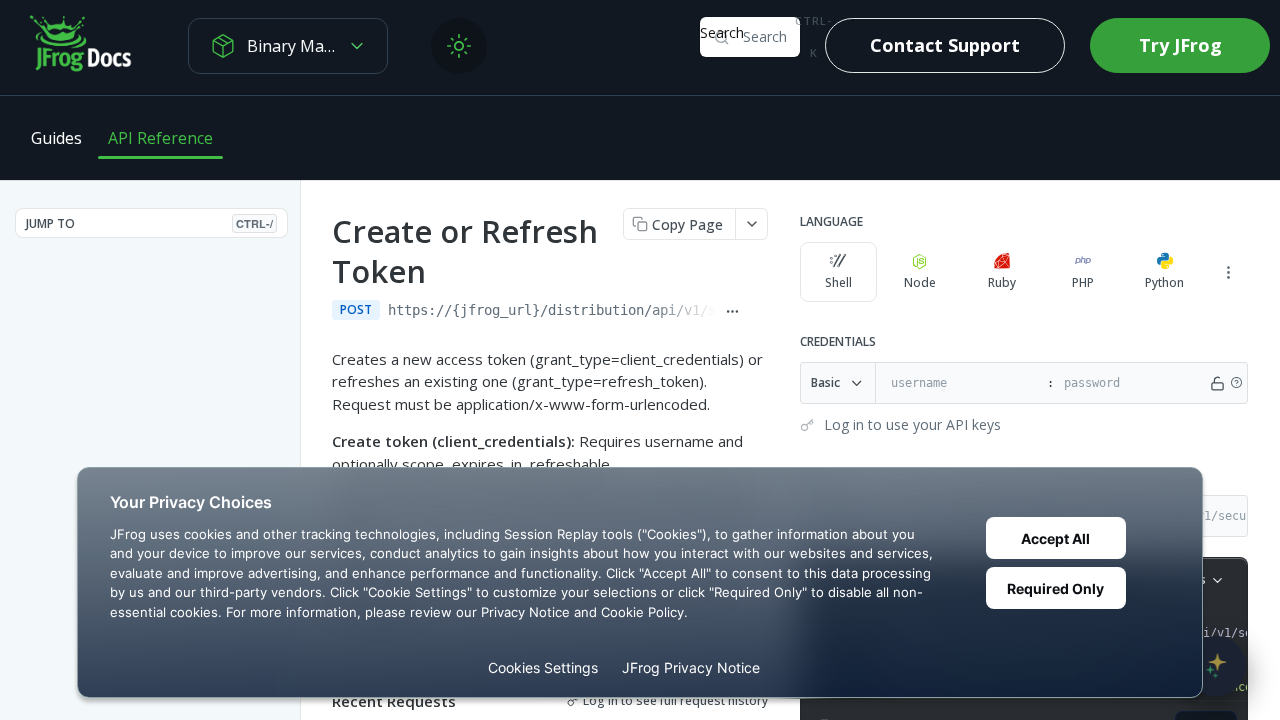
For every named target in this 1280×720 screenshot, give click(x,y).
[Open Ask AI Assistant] (1216, 666)
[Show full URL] (733, 312)
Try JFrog (1180, 45)
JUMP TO (149, 223)
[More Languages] (1228, 272)
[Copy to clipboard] (759, 312)
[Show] (1217, 383)
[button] (1236, 383)
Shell (838, 282)
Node (920, 282)
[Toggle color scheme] (459, 46)
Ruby (1002, 282)
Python (1164, 282)
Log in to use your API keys (912, 424)
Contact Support (945, 45)
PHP (1083, 282)
